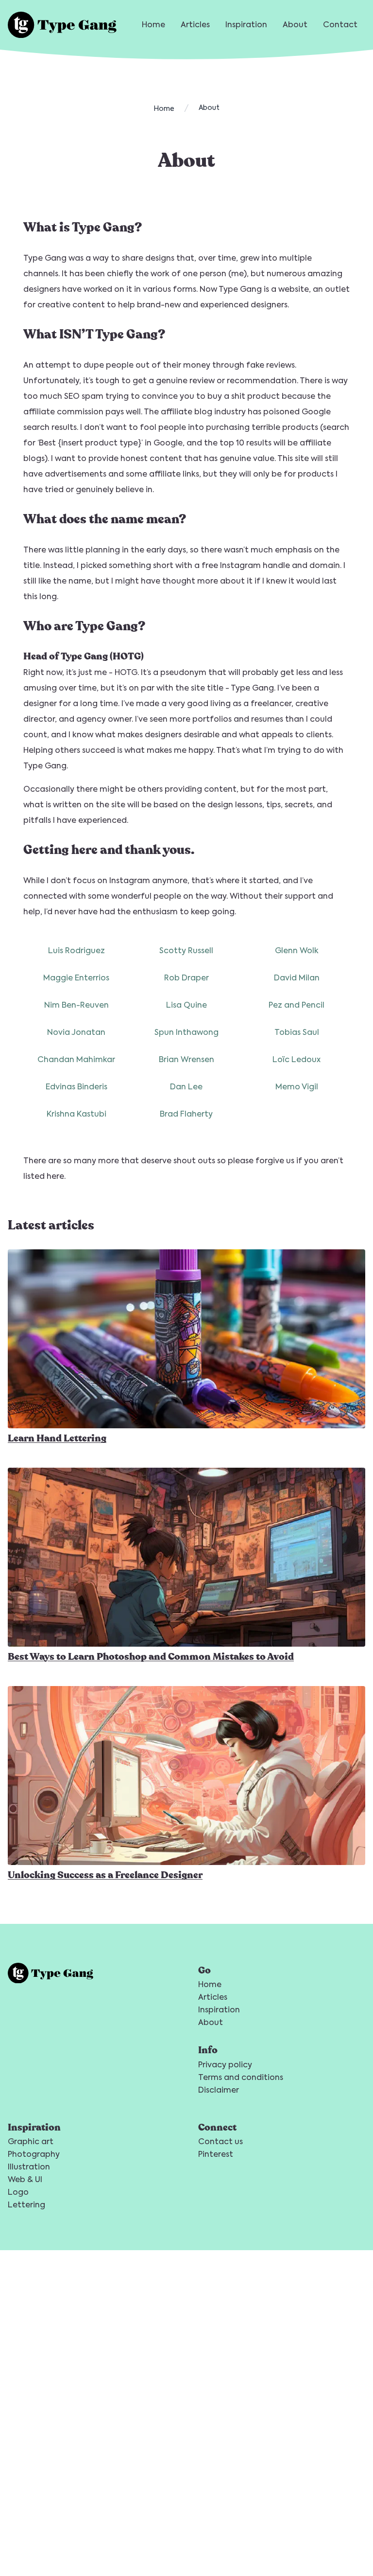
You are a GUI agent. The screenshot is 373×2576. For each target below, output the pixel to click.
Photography (34, 2154)
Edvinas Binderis (76, 1087)
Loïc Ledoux (297, 1059)
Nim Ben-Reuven (76, 1005)
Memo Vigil (297, 1087)
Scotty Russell (186, 950)
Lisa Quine (186, 1005)
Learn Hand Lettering (57, 1438)
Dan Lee (186, 1087)
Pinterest (216, 2154)
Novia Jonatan (76, 1032)
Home (153, 25)
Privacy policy (225, 2065)
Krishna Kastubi (76, 1114)
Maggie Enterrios (76, 978)
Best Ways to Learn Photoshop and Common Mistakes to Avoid (151, 1657)
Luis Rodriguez (76, 950)
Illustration (29, 2167)
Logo (18, 2192)
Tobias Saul (297, 1032)
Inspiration (246, 25)
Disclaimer (219, 2090)
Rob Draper (186, 978)
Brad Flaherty (186, 1114)
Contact (340, 25)
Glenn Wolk (297, 950)
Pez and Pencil (297, 1005)
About (295, 25)
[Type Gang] (62, 25)
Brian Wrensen (186, 1059)
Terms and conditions (241, 2077)
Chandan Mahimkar (76, 1059)
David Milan (297, 978)
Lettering (26, 2205)
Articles (195, 25)
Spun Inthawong (186, 1032)
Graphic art (31, 2141)
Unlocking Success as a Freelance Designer (105, 1875)
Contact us (220, 2141)
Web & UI (25, 2179)
